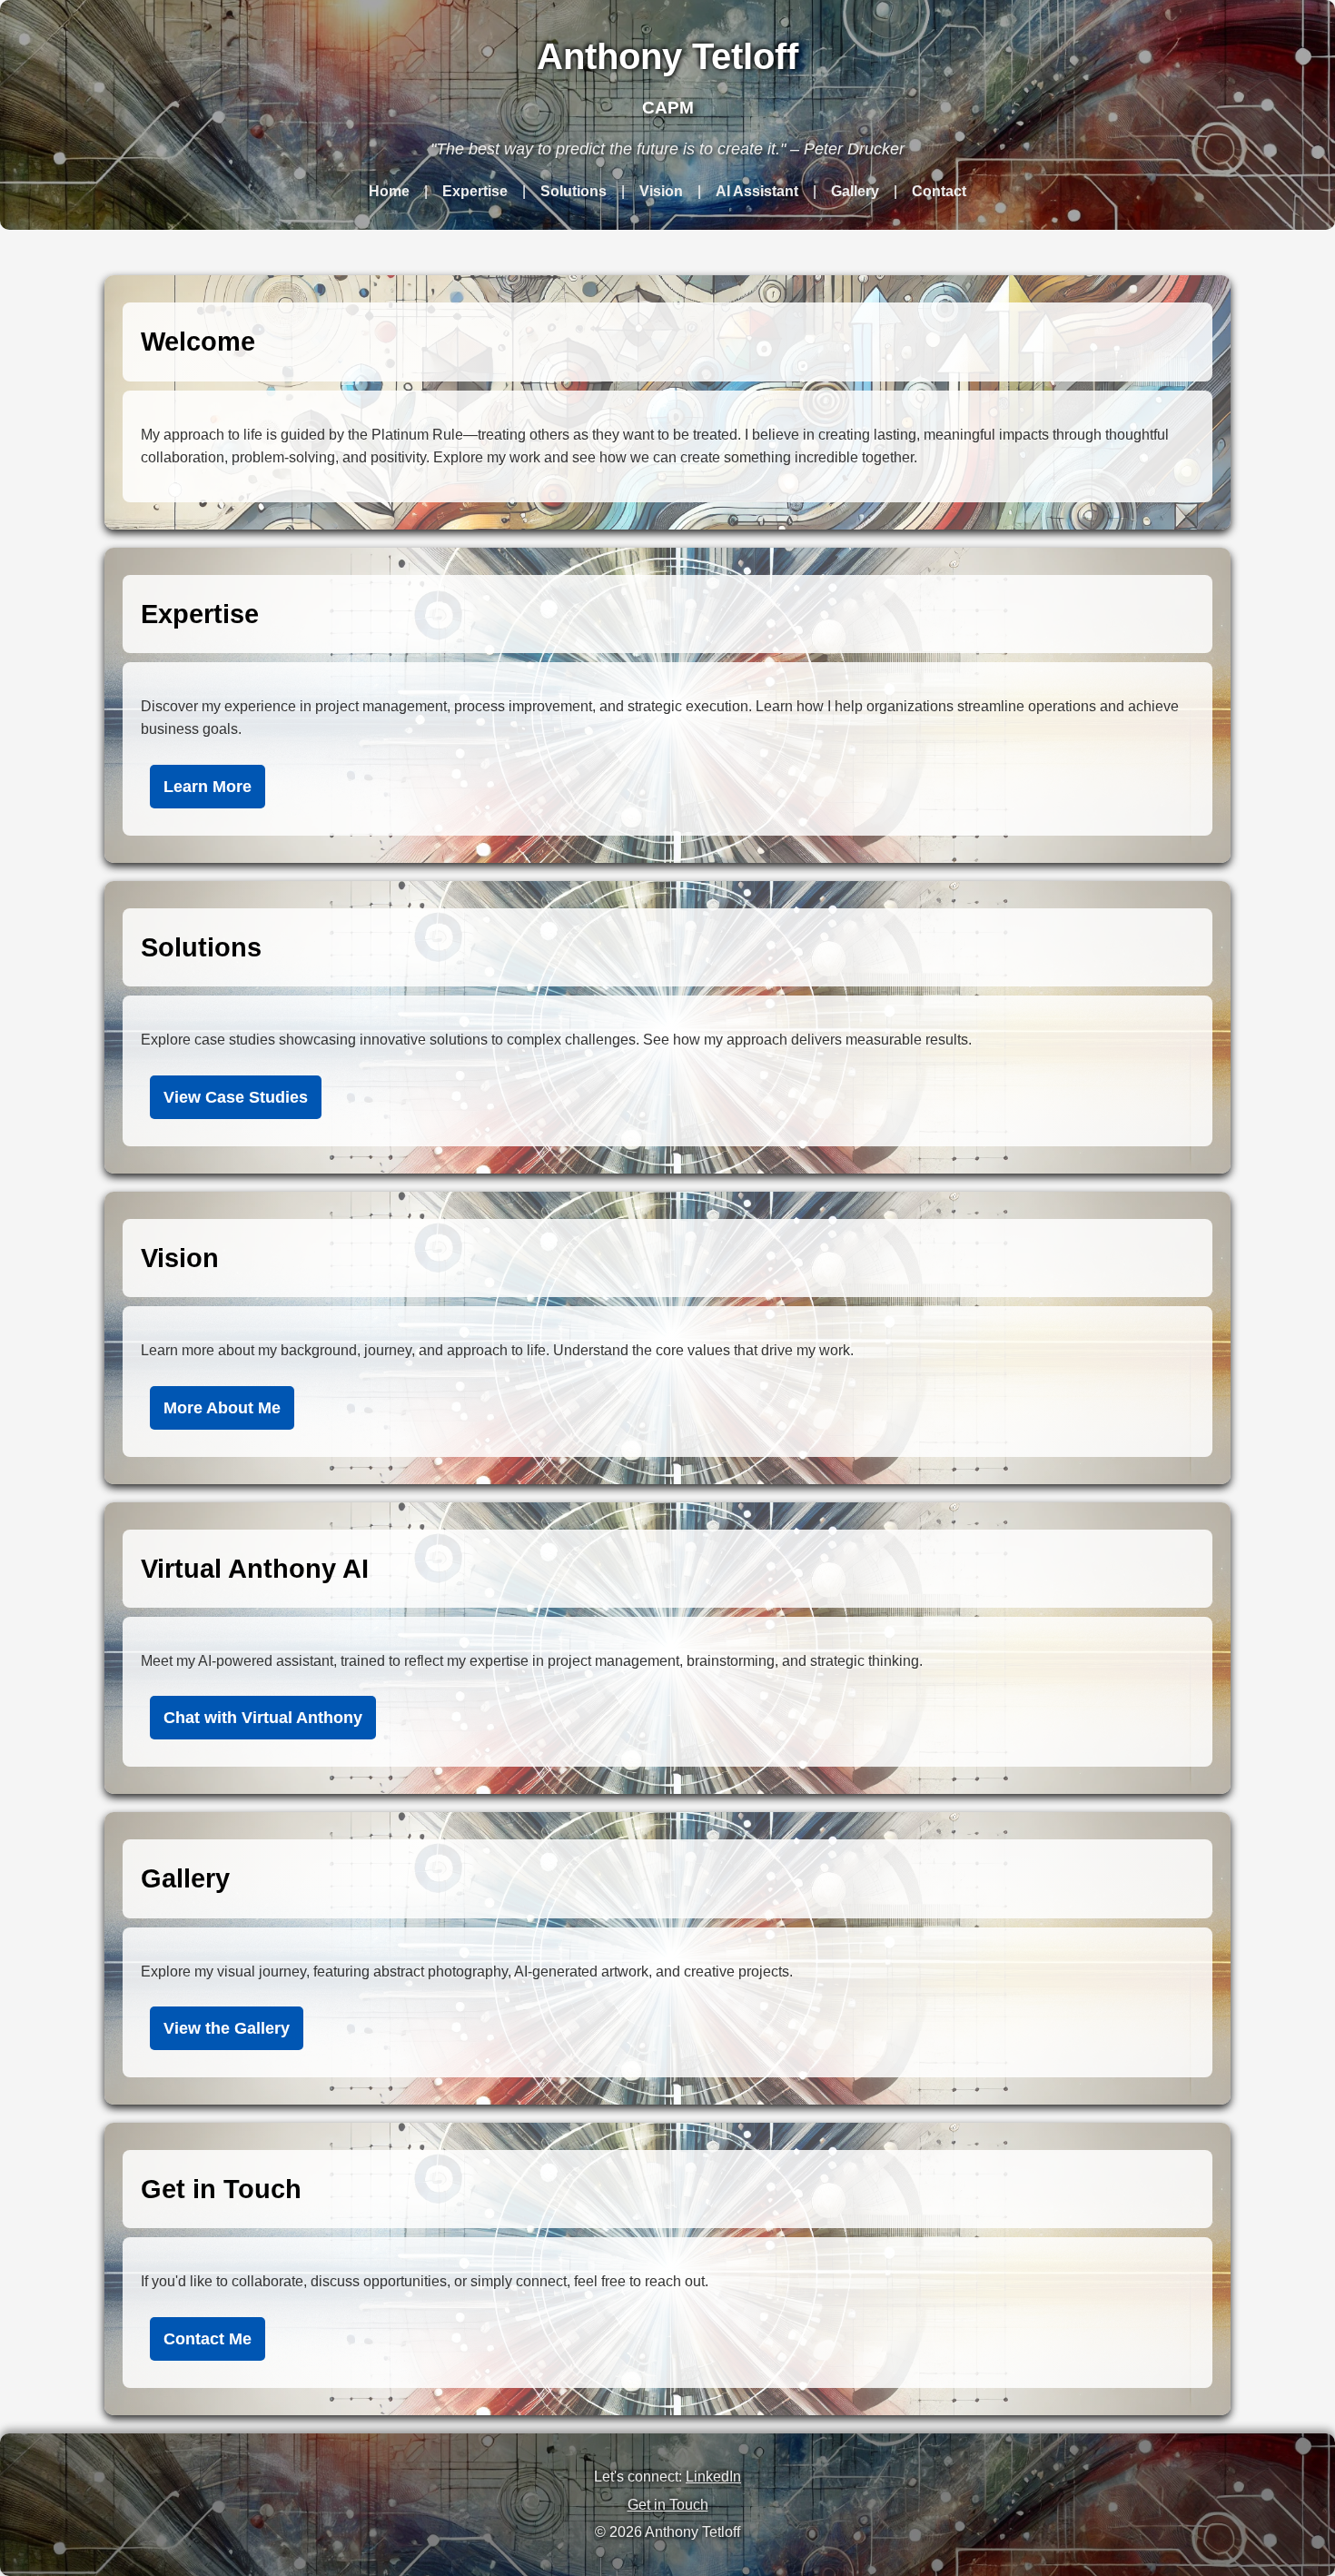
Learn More (208, 787)
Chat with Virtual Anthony (263, 1718)
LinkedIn (713, 2477)
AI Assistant (757, 191)
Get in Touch (668, 2505)
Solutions (574, 191)
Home (389, 191)
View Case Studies (236, 1097)
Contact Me (208, 2339)
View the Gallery (227, 2028)
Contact (939, 191)
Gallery (855, 191)
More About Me (222, 1408)
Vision (661, 191)
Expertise (475, 191)
